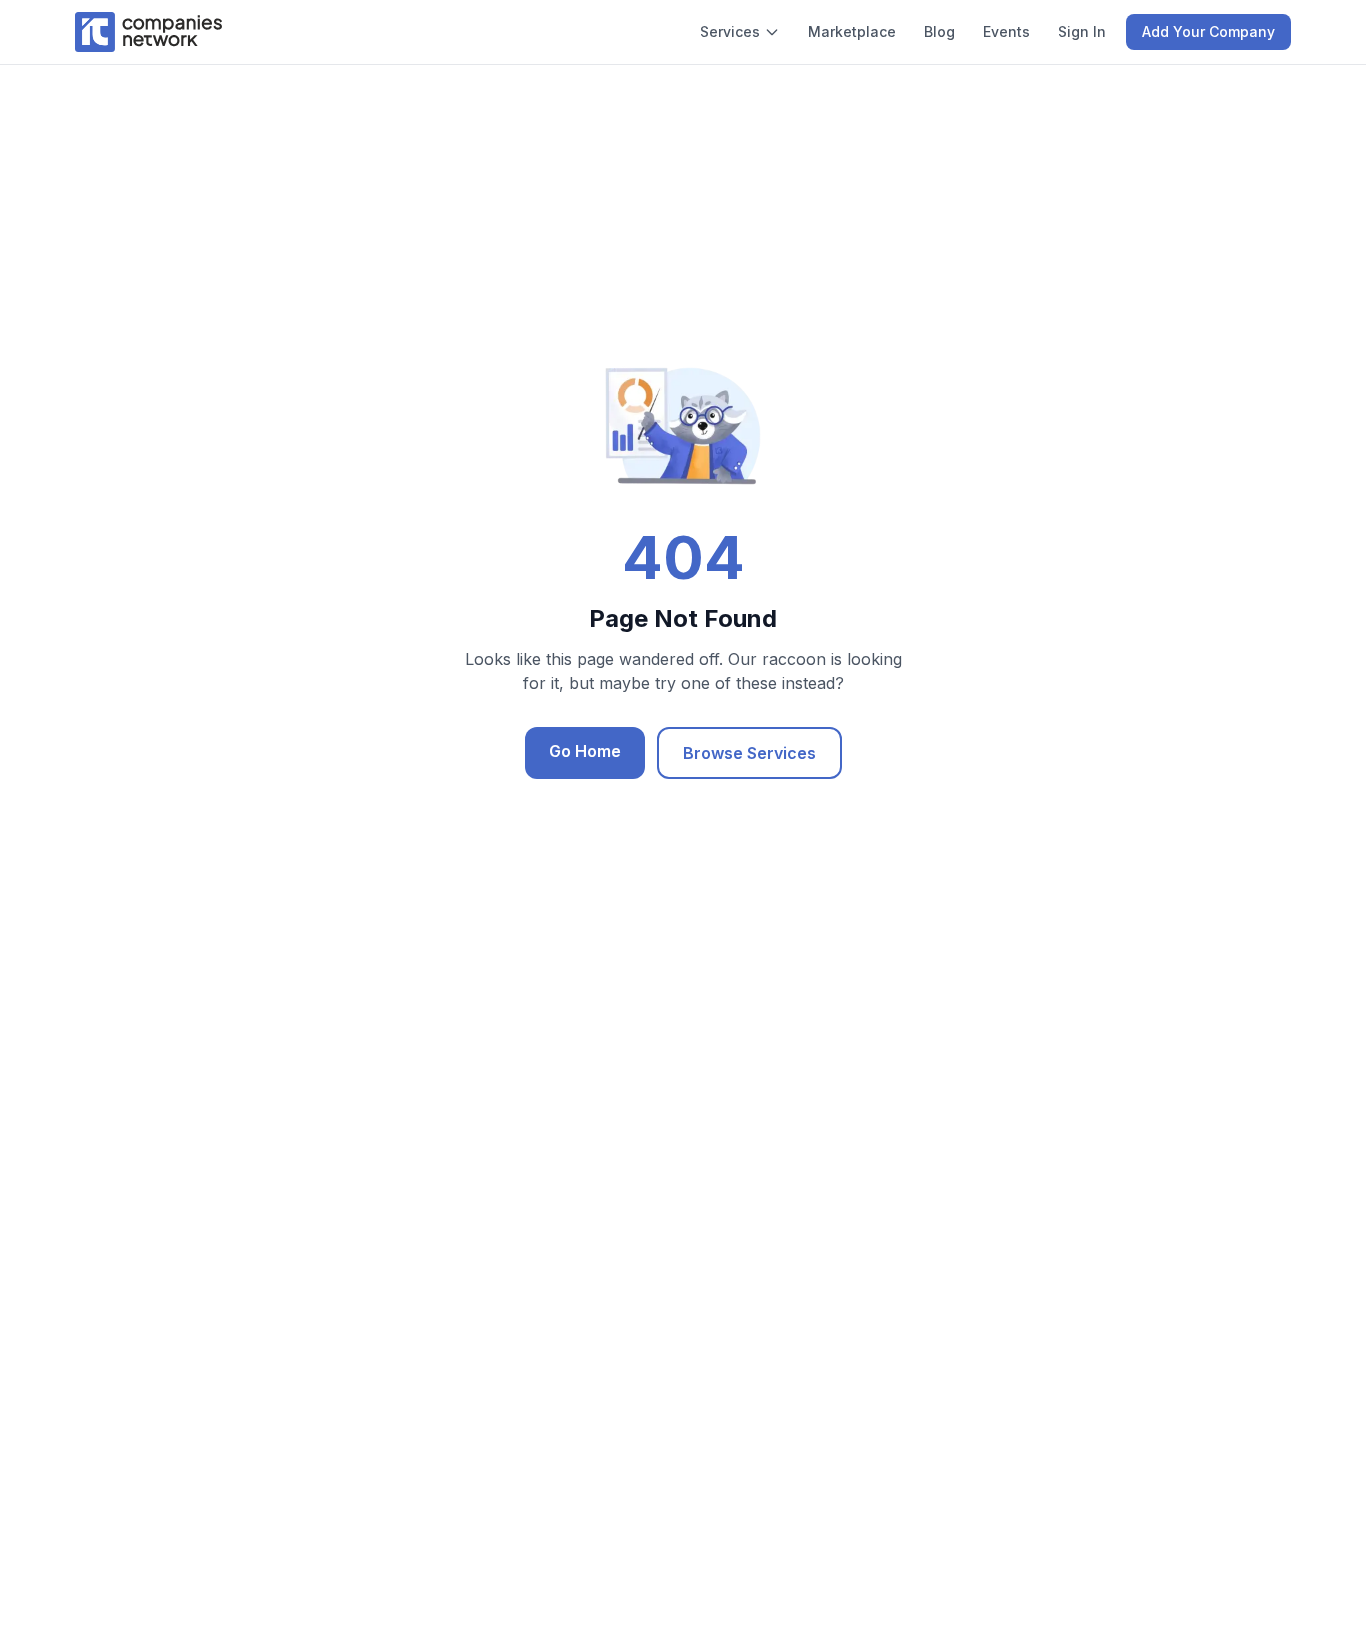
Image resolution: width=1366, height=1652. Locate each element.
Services (730, 31)
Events (1006, 31)
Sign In (1082, 31)
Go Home (585, 751)
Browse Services (749, 753)
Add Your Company (1208, 31)
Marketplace (852, 31)
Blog (939, 31)
